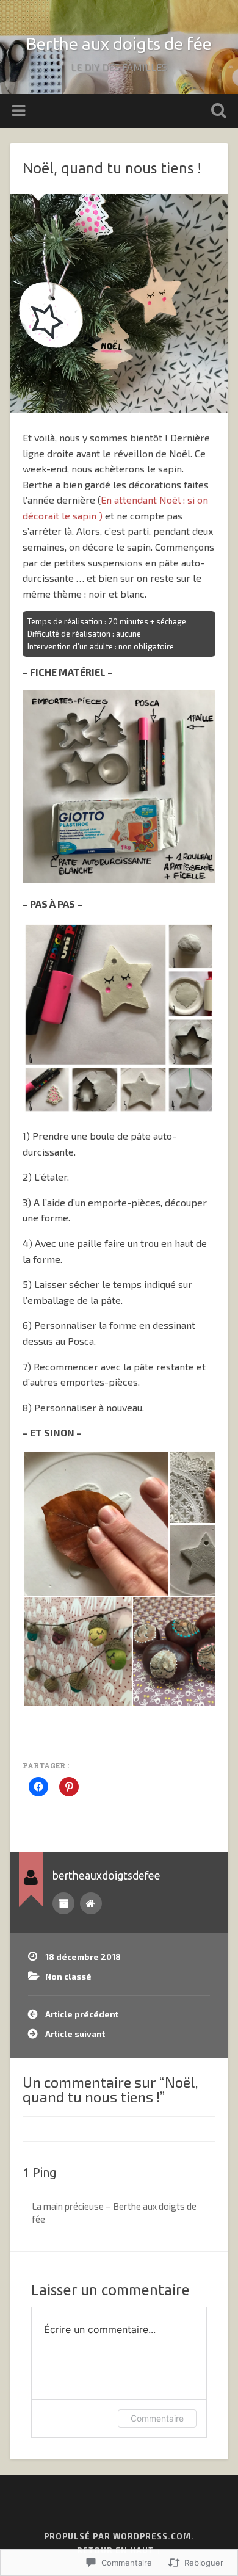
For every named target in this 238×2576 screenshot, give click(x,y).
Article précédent (82, 2014)
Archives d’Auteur (63, 1903)
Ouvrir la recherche (217, 112)
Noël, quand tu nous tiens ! (112, 168)
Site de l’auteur (91, 1903)
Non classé (68, 1976)
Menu (20, 111)
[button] (96, 1524)
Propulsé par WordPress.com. (119, 2536)
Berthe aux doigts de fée (119, 44)
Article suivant (75, 2034)
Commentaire (157, 2418)
